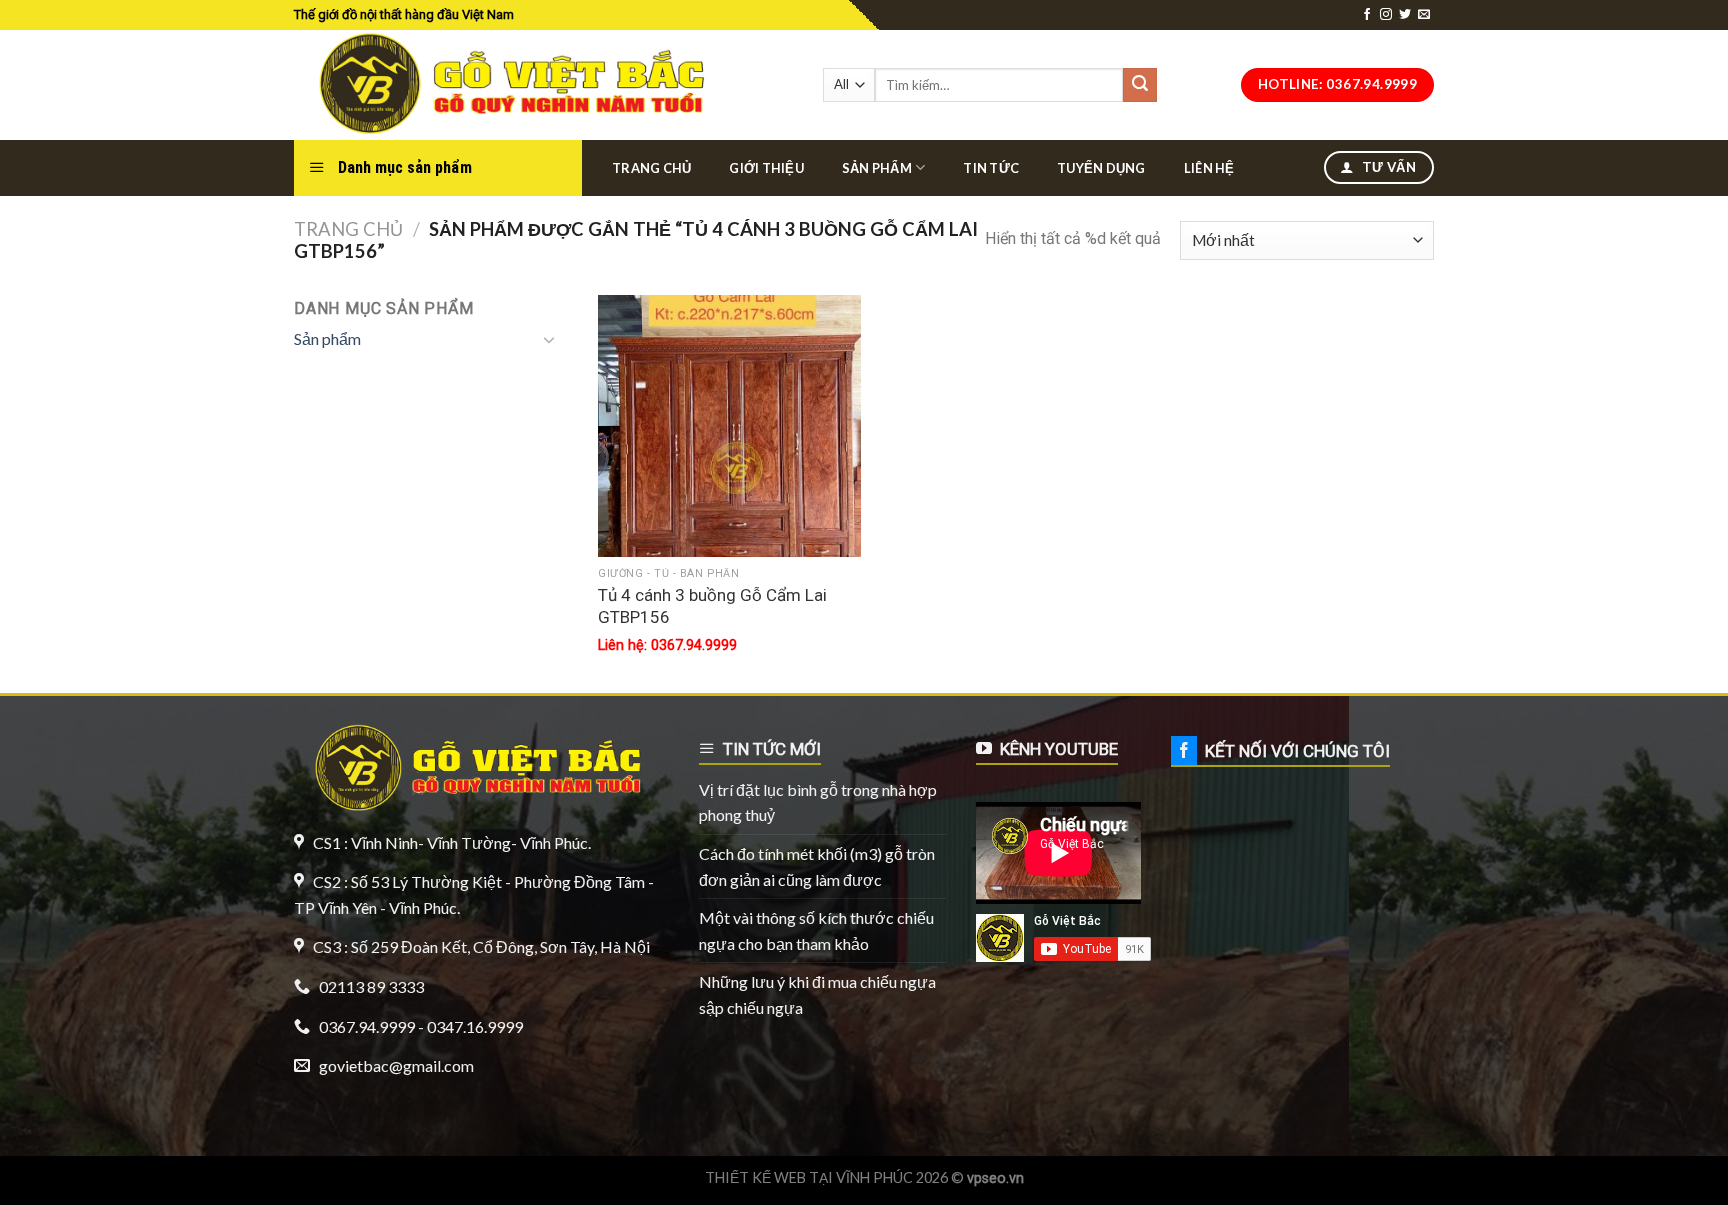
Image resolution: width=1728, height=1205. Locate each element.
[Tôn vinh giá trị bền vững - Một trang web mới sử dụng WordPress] (506, 85)
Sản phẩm (877, 168)
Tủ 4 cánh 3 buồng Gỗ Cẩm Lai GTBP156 (712, 606)
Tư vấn (1387, 167)
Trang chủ (651, 168)
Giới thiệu (766, 168)
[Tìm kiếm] (1140, 85)
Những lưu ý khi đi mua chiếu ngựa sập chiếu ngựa (817, 994)
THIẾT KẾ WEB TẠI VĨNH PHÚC (809, 1177)
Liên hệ (1209, 168)
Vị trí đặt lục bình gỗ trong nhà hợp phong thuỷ (818, 802)
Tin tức (991, 168)
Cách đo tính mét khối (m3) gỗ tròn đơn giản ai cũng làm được (817, 866)
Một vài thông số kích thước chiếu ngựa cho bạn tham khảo (816, 930)
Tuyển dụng (1101, 168)
